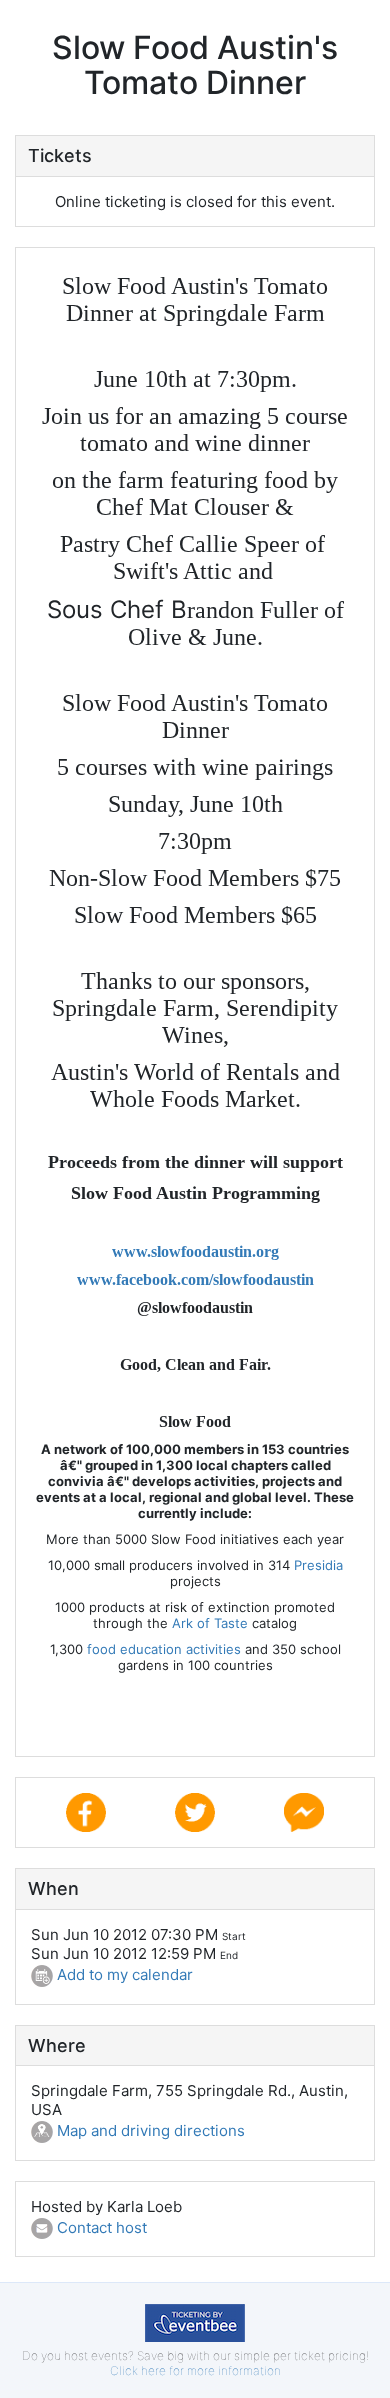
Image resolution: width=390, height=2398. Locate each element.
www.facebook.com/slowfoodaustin (195, 1279)
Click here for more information (195, 2370)
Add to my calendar (123, 1974)
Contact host (100, 2227)
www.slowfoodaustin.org (195, 1251)
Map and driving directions (149, 2130)
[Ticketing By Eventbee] (195, 2321)
